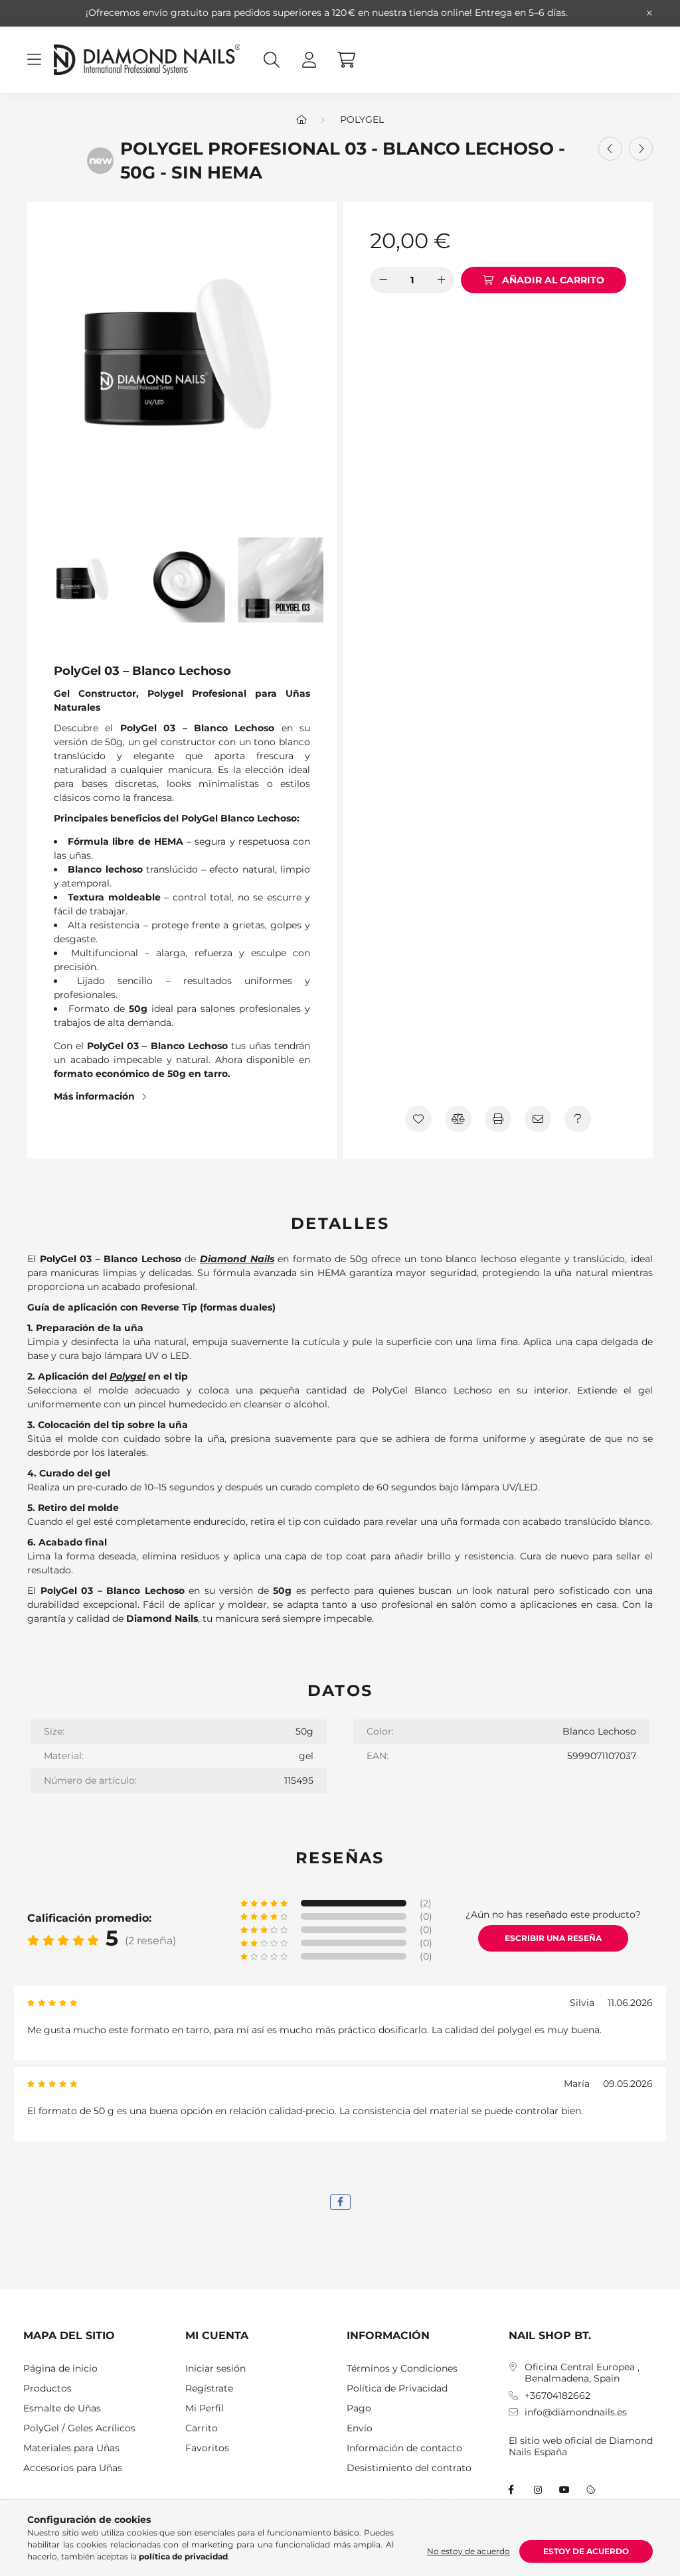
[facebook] (340, 2202)
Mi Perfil (205, 2408)
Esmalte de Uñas (62, 2408)
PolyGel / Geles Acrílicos (79, 2428)
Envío (360, 2428)
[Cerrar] (649, 13)
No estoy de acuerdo (468, 2551)
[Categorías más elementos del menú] (34, 60)
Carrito (202, 2428)
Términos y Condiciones (402, 2369)
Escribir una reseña (553, 1938)
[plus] (441, 280)
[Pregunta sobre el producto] (578, 1119)
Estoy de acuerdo (586, 2551)
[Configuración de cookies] (591, 2490)
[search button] (272, 60)
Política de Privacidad (397, 2389)
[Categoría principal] (301, 119)
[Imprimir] (498, 1119)
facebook (511, 2490)
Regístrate (209, 2389)
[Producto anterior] (610, 149)
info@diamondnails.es (576, 2412)
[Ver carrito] (346, 60)
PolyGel (362, 119)
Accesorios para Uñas (73, 2468)
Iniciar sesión (215, 2369)
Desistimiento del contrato (409, 2468)
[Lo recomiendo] (538, 1119)
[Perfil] (309, 60)
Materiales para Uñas (71, 2448)
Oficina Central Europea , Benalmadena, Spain (582, 2373)
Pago (359, 2408)
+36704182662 (557, 2396)
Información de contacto (404, 2448)
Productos (47, 2389)
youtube (564, 2490)
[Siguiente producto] (641, 149)
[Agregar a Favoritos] (418, 1119)
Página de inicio (60, 2369)
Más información (94, 1096)
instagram (538, 2490)
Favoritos (207, 2448)
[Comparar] (458, 1119)
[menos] (383, 280)
